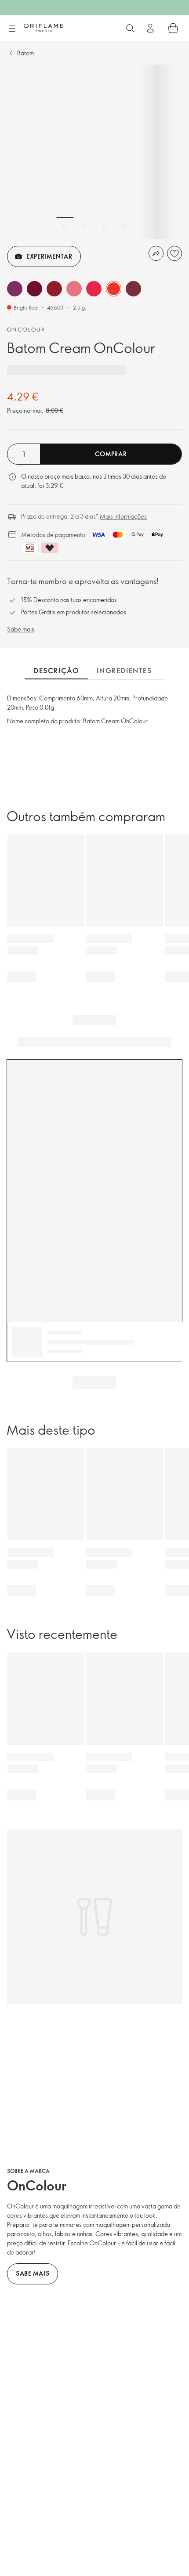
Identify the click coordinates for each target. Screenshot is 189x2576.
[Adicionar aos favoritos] (174, 253)
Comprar (111, 454)
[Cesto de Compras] (173, 28)
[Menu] (12, 29)
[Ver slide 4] (124, 226)
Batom (25, 53)
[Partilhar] (156, 253)
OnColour (26, 329)
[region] (94, 152)
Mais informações (123, 516)
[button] (15, 289)
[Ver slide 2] (85, 226)
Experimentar (49, 256)
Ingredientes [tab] (124, 671)
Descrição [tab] (56, 671)
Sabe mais (21, 629)
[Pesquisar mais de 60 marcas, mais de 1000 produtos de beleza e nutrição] (130, 28)
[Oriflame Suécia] (44, 28)
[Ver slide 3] (105, 226)
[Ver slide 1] (65, 226)
